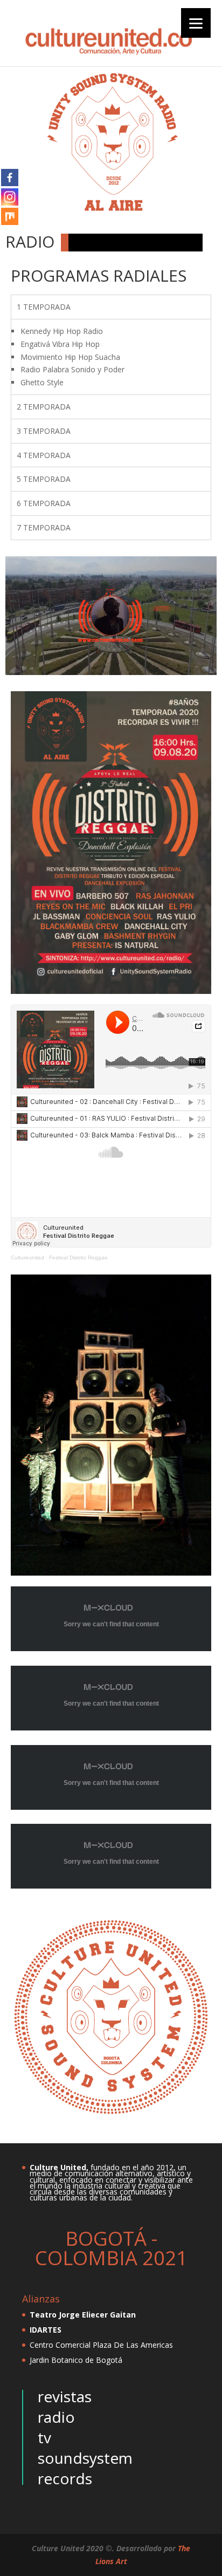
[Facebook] (10, 178)
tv (44, 2437)
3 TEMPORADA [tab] (44, 431)
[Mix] (10, 216)
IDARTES (46, 2330)
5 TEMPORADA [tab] (44, 479)
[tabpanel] (111, 357)
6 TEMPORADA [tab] (44, 503)
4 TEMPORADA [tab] (44, 455)
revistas (65, 2396)
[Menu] (196, 23)
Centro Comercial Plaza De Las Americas (101, 2345)
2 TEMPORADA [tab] (44, 407)
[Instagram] (10, 197)
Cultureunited (27, 1258)
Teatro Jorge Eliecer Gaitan (83, 2315)
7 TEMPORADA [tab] (44, 527)
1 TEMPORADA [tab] (44, 307)
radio (56, 2417)
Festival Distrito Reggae (78, 1258)
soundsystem (85, 2458)
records (65, 2478)
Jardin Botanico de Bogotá (76, 2360)
